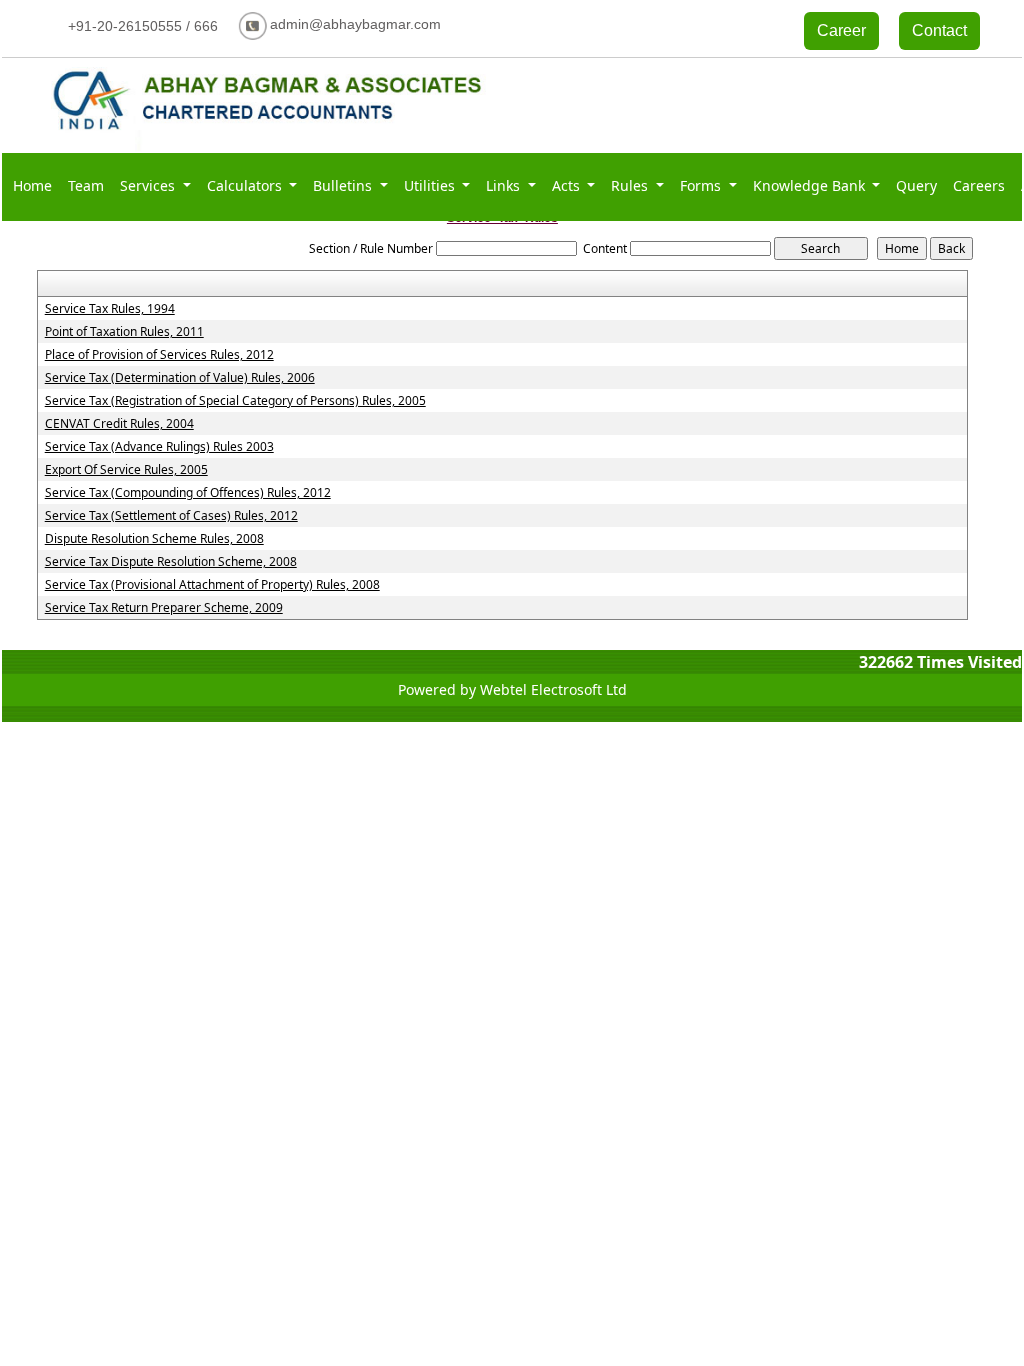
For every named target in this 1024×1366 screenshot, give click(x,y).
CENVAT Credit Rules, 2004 (119, 424)
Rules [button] (631, 185)
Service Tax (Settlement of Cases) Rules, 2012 (171, 516)
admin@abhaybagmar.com (355, 24)
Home (32, 185)
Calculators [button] (246, 185)
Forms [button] (702, 185)
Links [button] (505, 185)
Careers (979, 185)
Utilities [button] (431, 185)
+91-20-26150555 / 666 (143, 26)
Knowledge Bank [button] (811, 185)
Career (841, 30)
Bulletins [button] (344, 185)
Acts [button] (568, 185)
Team (86, 185)
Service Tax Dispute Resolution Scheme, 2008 (171, 562)
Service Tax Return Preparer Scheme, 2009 (164, 608)
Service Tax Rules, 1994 (110, 309)
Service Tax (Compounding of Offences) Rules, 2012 (188, 493)
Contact (939, 30)
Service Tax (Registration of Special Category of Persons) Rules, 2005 (235, 401)
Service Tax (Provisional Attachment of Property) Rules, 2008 (212, 585)
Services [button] (149, 185)
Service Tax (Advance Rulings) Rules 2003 (159, 447)
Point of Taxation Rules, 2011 (124, 332)
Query (916, 185)
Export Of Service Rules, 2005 (126, 470)
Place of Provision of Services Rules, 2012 (159, 355)
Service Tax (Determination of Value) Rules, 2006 (180, 378)
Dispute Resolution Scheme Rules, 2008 (154, 539)
